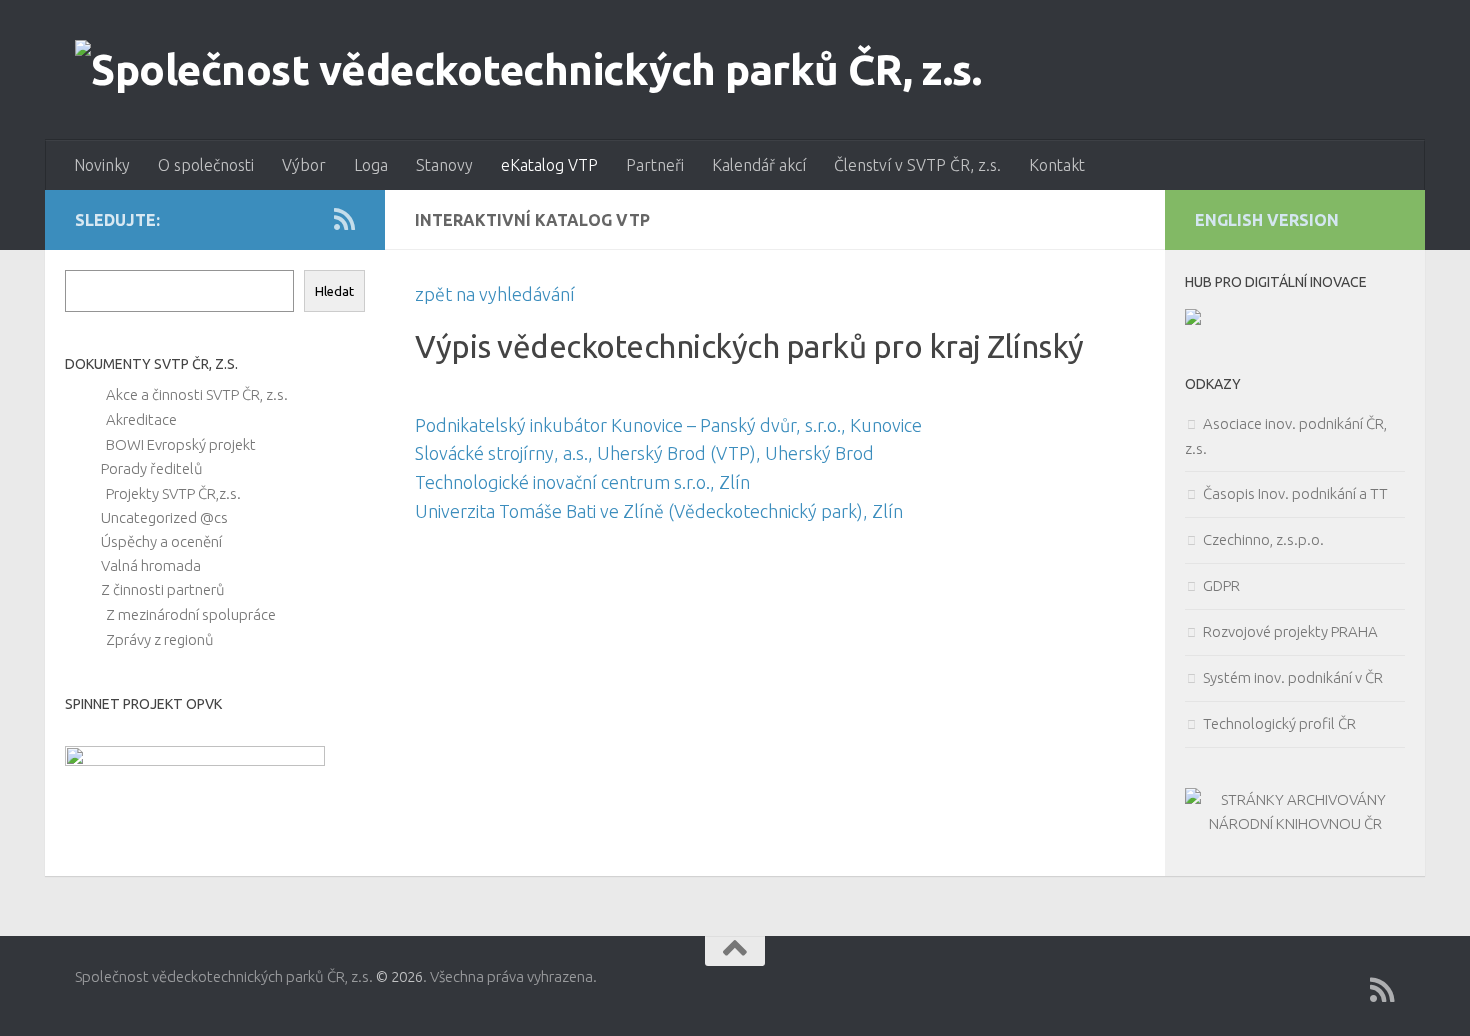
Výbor (304, 165)
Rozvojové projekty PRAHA (1290, 631)
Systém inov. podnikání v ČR (1293, 677)
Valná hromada (151, 565)
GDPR (1221, 585)
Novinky (102, 165)
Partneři (655, 165)
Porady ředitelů (152, 468)
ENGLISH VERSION (1267, 220)
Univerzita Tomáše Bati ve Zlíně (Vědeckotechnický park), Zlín (659, 511)
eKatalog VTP (549, 165)
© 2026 (399, 976)
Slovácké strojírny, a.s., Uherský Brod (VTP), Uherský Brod (644, 453)
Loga (371, 165)
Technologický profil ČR (1279, 723)
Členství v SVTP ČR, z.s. (917, 165)
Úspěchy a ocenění (161, 541)
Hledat (334, 291)
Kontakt (1057, 165)
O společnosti (206, 165)
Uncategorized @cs (164, 517)
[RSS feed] (344, 219)
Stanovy (444, 165)
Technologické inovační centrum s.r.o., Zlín (582, 482)
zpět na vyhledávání (495, 294)
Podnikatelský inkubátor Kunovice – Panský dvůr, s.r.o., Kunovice (668, 425)
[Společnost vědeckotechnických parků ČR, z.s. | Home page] (528, 70)
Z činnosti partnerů (163, 589)
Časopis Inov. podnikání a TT (1295, 493)
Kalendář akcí (759, 165)
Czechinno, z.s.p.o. (1263, 539)
